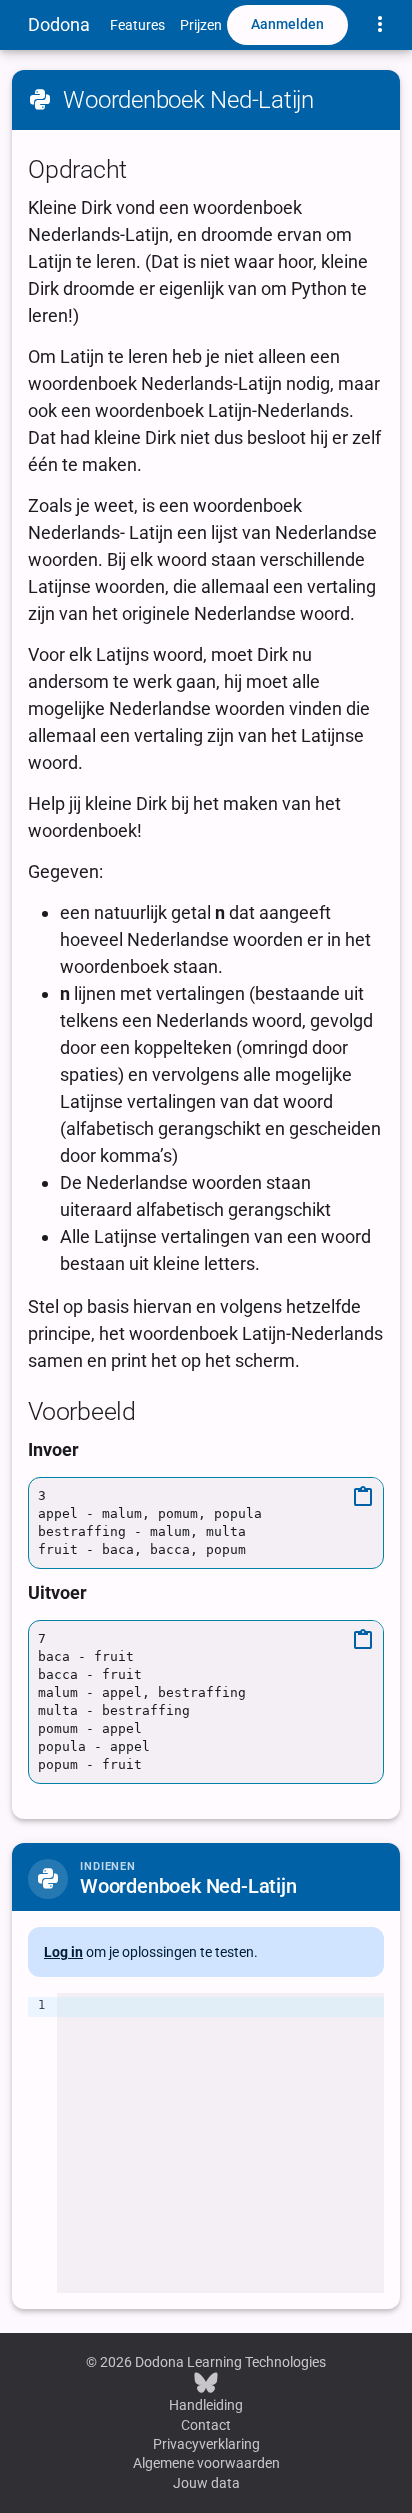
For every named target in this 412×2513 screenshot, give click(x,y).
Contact (206, 2425)
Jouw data (206, 2483)
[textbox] (220, 2143)
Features (137, 25)
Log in (63, 1952)
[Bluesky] (206, 2382)
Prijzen (201, 25)
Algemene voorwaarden (206, 2463)
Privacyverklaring (206, 2444)
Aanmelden (287, 24)
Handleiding (206, 2405)
